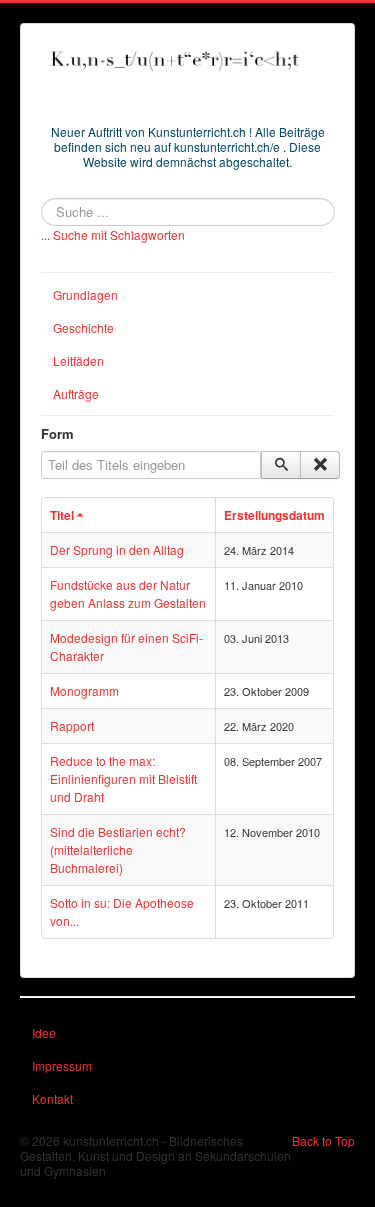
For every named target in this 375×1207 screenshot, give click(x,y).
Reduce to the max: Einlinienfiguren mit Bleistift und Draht (123, 778)
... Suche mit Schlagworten (113, 234)
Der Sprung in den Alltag (117, 549)
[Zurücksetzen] (320, 465)
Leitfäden (78, 360)
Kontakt (52, 1098)
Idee (44, 1032)
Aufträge (76, 393)
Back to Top (323, 1140)
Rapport (72, 725)
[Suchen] (281, 465)
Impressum (62, 1065)
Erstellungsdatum (274, 515)
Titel (62, 515)
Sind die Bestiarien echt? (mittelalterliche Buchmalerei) (118, 849)
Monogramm (84, 690)
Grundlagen (85, 294)
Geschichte (83, 327)
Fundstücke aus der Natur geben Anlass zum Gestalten (128, 593)
